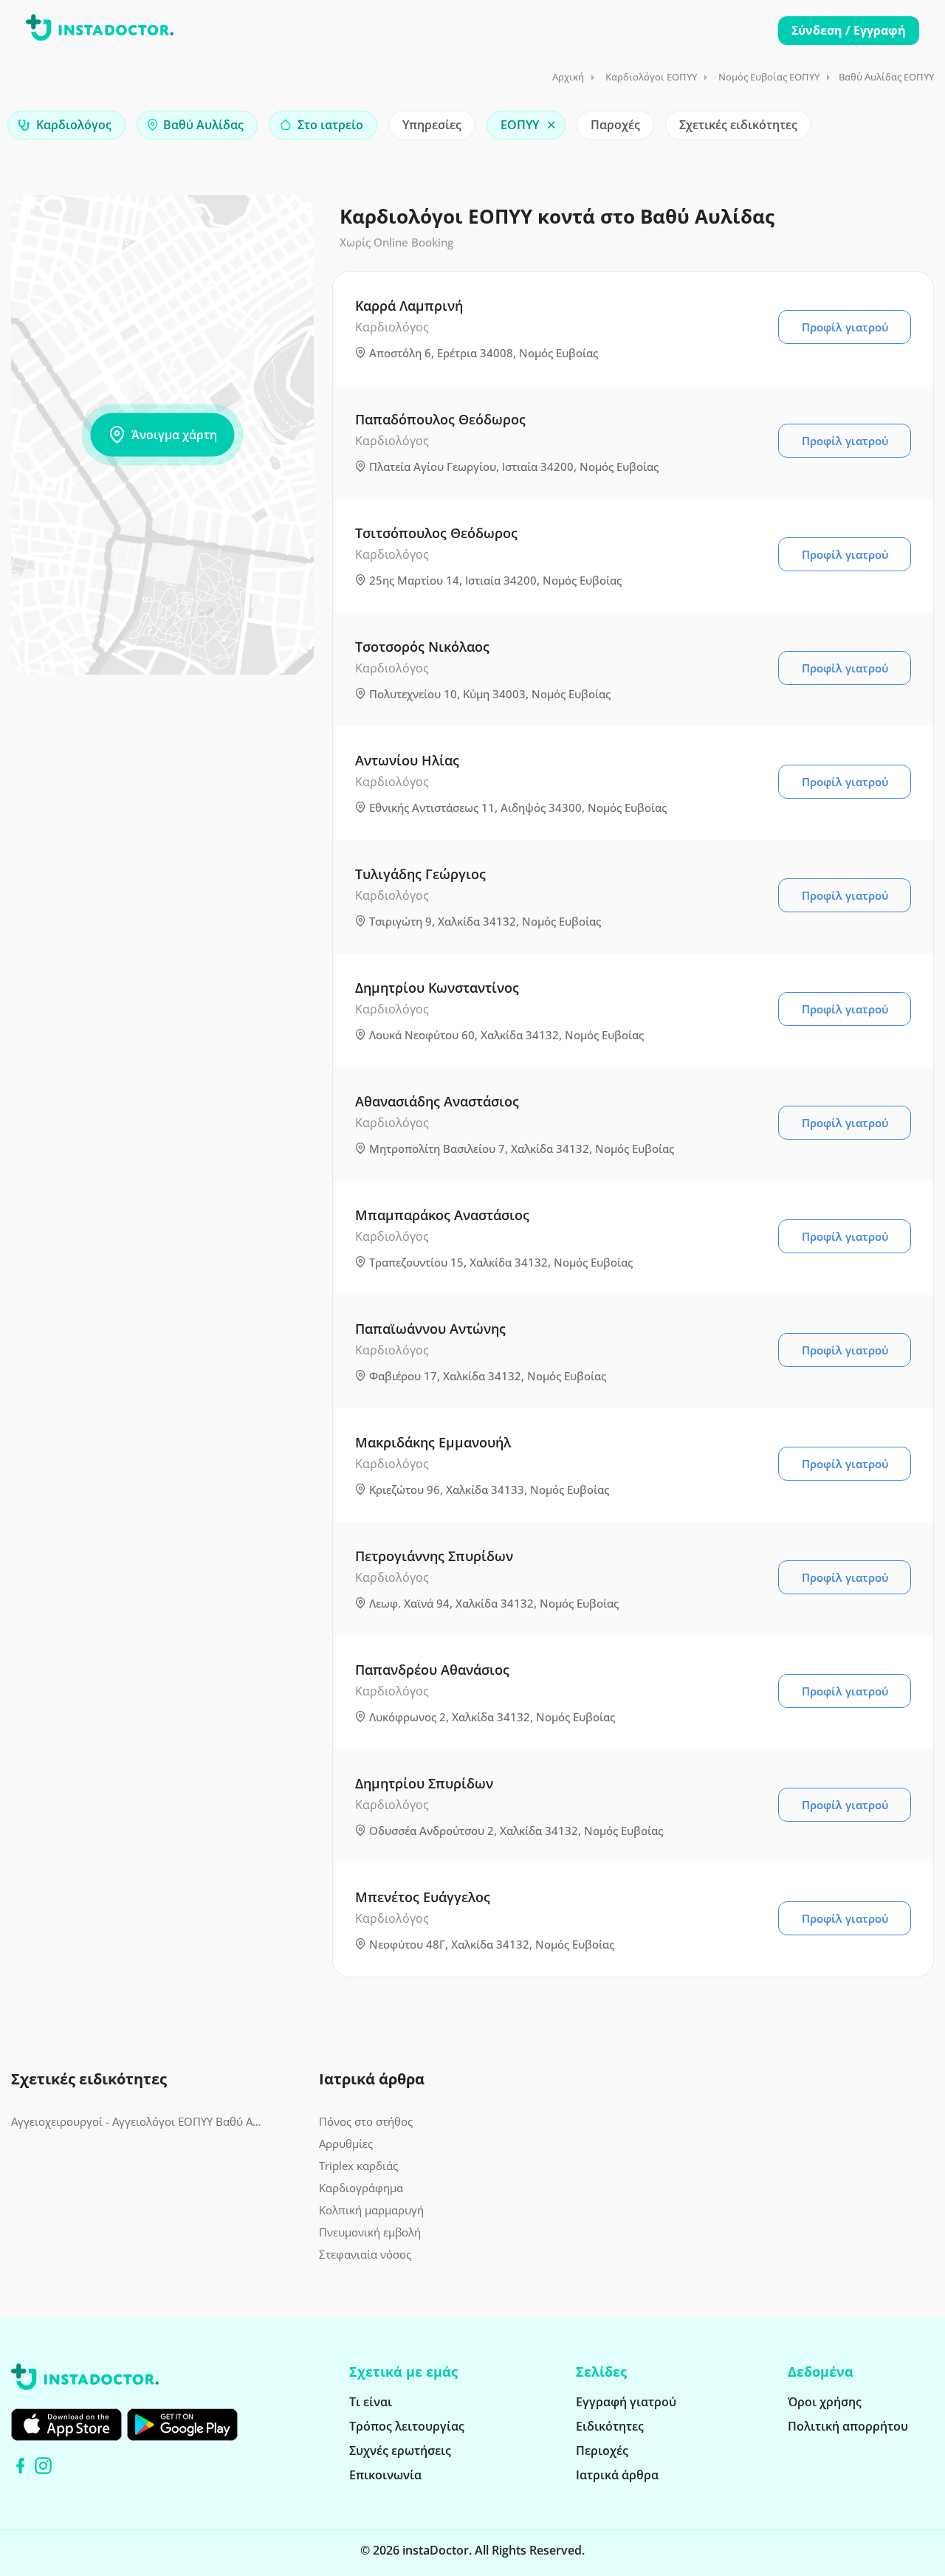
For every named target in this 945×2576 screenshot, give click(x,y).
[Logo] (100, 30)
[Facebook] (20, 2466)
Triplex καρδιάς (358, 2166)
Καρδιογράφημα (361, 2188)
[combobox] (66, 125)
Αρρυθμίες (346, 2143)
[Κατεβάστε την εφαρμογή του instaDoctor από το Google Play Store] (182, 2425)
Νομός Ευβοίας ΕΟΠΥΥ (769, 77)
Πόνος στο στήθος (366, 2121)
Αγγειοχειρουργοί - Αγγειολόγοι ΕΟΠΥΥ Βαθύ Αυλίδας (139, 2121)
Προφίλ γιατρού (845, 327)
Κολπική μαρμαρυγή (371, 2210)
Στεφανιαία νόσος (365, 2254)
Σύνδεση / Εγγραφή (849, 30)
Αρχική (568, 77)
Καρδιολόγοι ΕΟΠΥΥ (651, 77)
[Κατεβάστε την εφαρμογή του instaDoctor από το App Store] (66, 2425)
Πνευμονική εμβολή (370, 2232)
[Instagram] (43, 2466)
